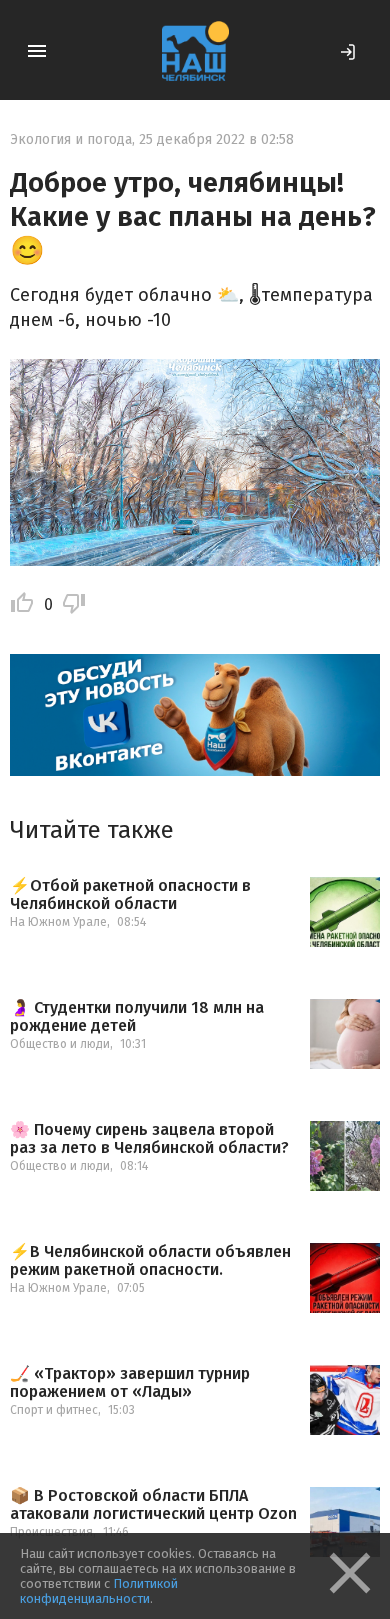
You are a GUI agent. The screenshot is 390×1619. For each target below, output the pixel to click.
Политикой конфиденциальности (99, 1591)
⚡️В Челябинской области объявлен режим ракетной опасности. (150, 1260)
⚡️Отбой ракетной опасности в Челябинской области (130, 894)
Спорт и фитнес (54, 1410)
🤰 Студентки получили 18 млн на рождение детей (137, 1016)
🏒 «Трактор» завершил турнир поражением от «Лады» (130, 1382)
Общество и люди (60, 1044)
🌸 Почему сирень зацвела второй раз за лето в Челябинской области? (149, 1138)
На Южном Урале (58, 922)
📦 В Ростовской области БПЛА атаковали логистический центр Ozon (153, 1504)
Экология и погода (71, 139)
